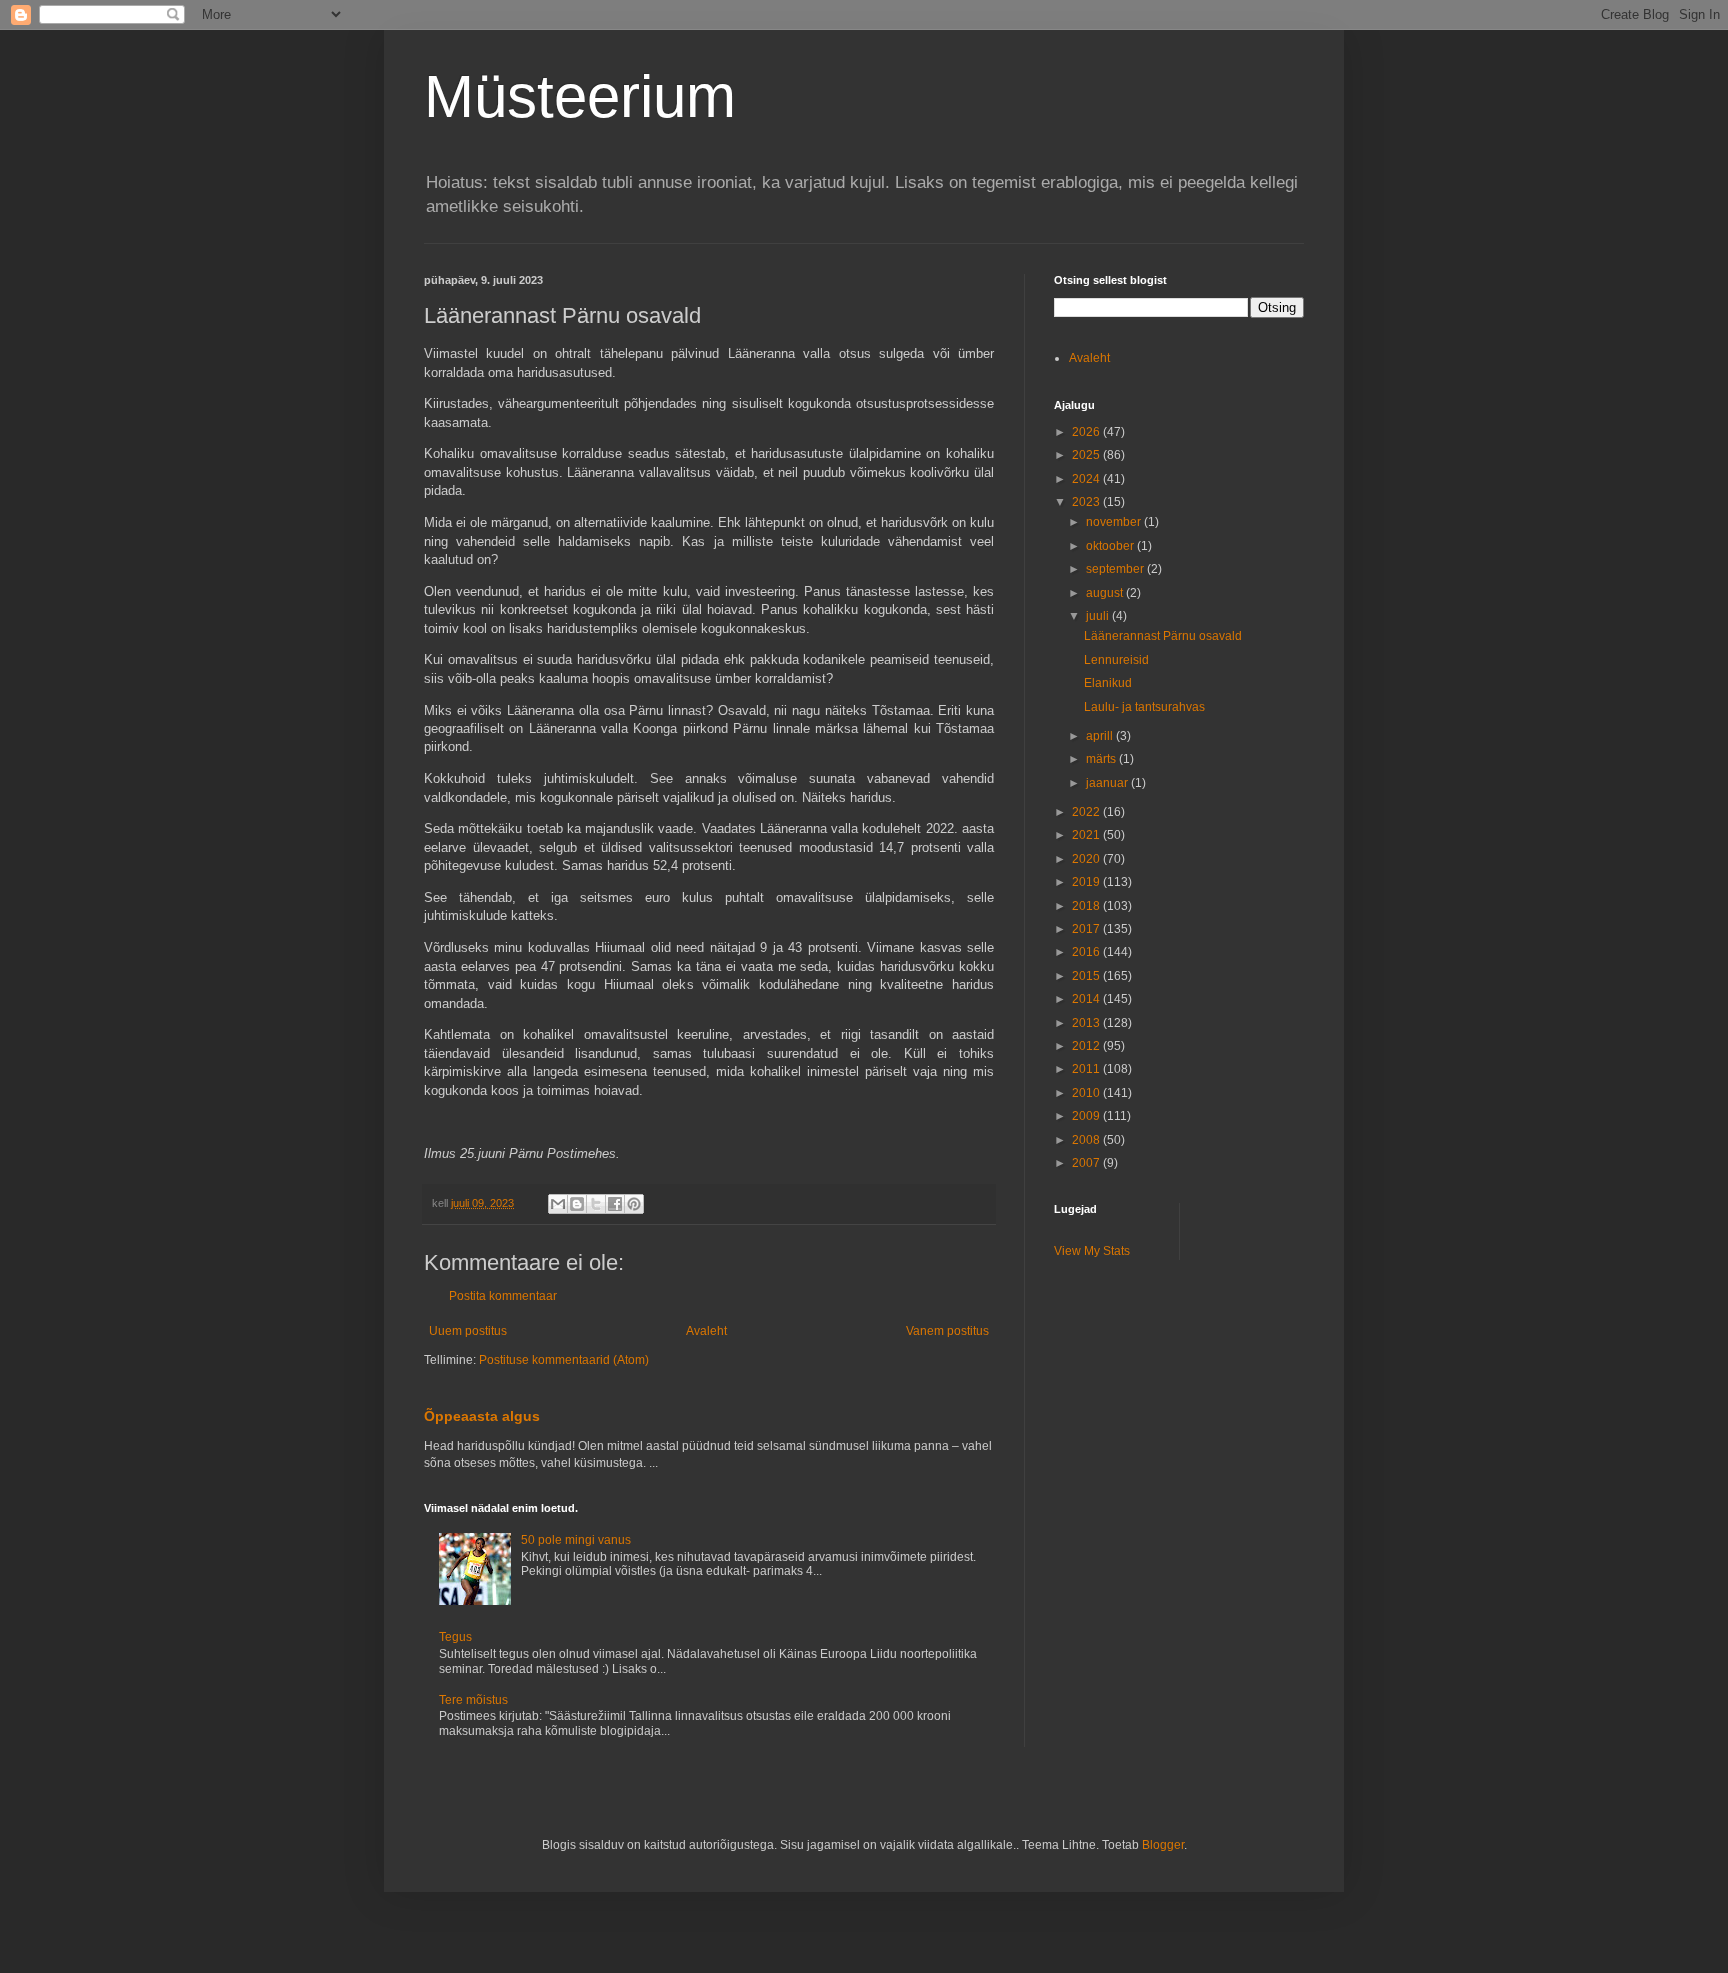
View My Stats (1092, 1251)
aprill (1101, 736)
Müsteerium (580, 96)
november (1115, 522)
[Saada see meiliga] (558, 1204)
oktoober (1111, 546)
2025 (1087, 455)
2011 (1087, 1069)
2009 (1087, 1116)
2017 (1087, 929)
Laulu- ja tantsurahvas (1144, 707)
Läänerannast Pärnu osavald (1163, 636)
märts (1102, 759)
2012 (1087, 1046)
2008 (1087, 1140)
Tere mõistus (473, 1700)
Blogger (1163, 1845)
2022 (1087, 812)
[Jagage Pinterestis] (634, 1204)
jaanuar (1108, 783)
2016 (1087, 952)
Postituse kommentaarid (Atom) (564, 1360)
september (1116, 569)
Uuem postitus (468, 1331)
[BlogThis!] (577, 1204)
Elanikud (1108, 683)
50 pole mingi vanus (576, 1540)
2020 (1087, 859)
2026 (1087, 432)
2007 (1087, 1163)
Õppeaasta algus (482, 1416)
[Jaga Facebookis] (615, 1204)
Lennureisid (1116, 660)
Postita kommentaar (503, 1296)
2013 (1087, 1023)
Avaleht (706, 1331)
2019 (1087, 882)
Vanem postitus (947, 1331)
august (1106, 593)
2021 (1087, 835)
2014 (1087, 999)
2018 (1087, 906)
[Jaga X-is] (596, 1204)
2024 (1087, 479)
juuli (1099, 616)
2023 (1087, 502)
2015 (1087, 976)
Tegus (455, 1637)
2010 (1087, 1093)
